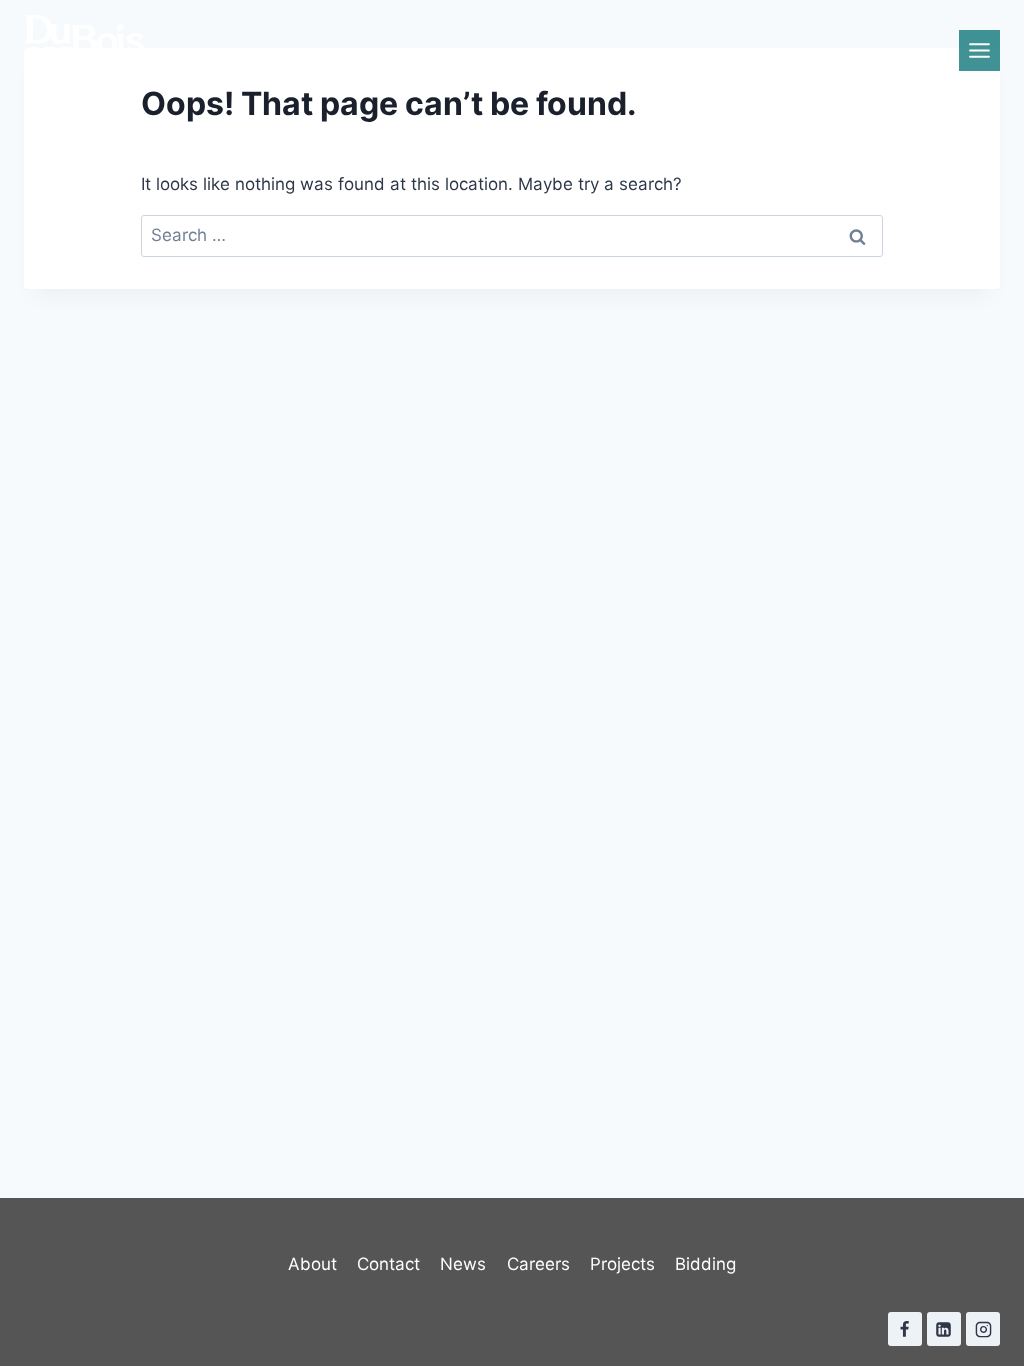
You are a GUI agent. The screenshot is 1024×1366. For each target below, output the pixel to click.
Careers (538, 1264)
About (312, 1264)
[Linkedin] (944, 1329)
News (463, 1264)
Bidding (705, 1264)
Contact (388, 1264)
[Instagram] (983, 1329)
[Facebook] (905, 1329)
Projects (622, 1264)
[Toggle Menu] (979, 50)
